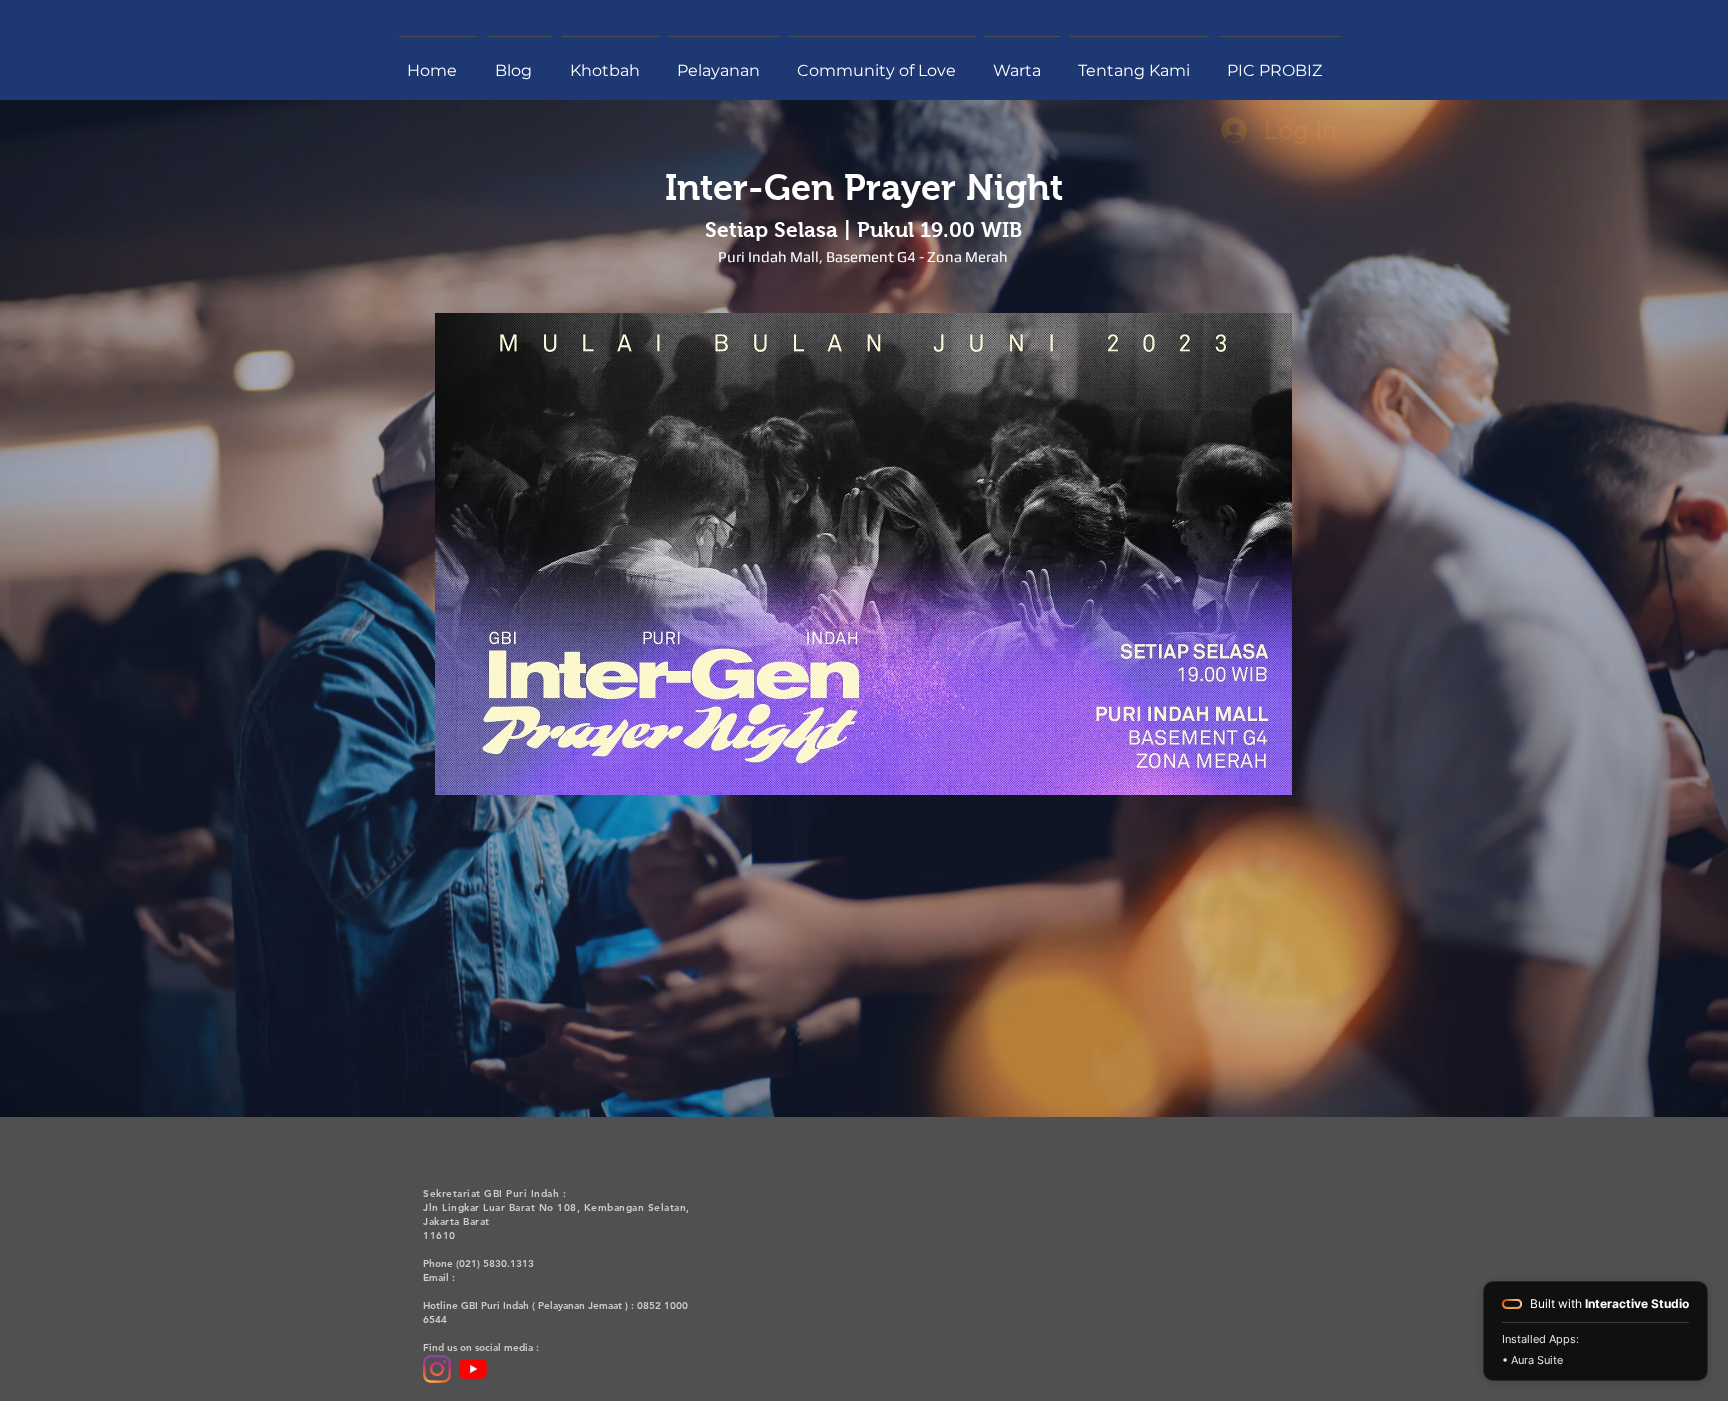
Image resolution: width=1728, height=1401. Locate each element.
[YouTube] (473, 1369)
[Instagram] (437, 1369)
